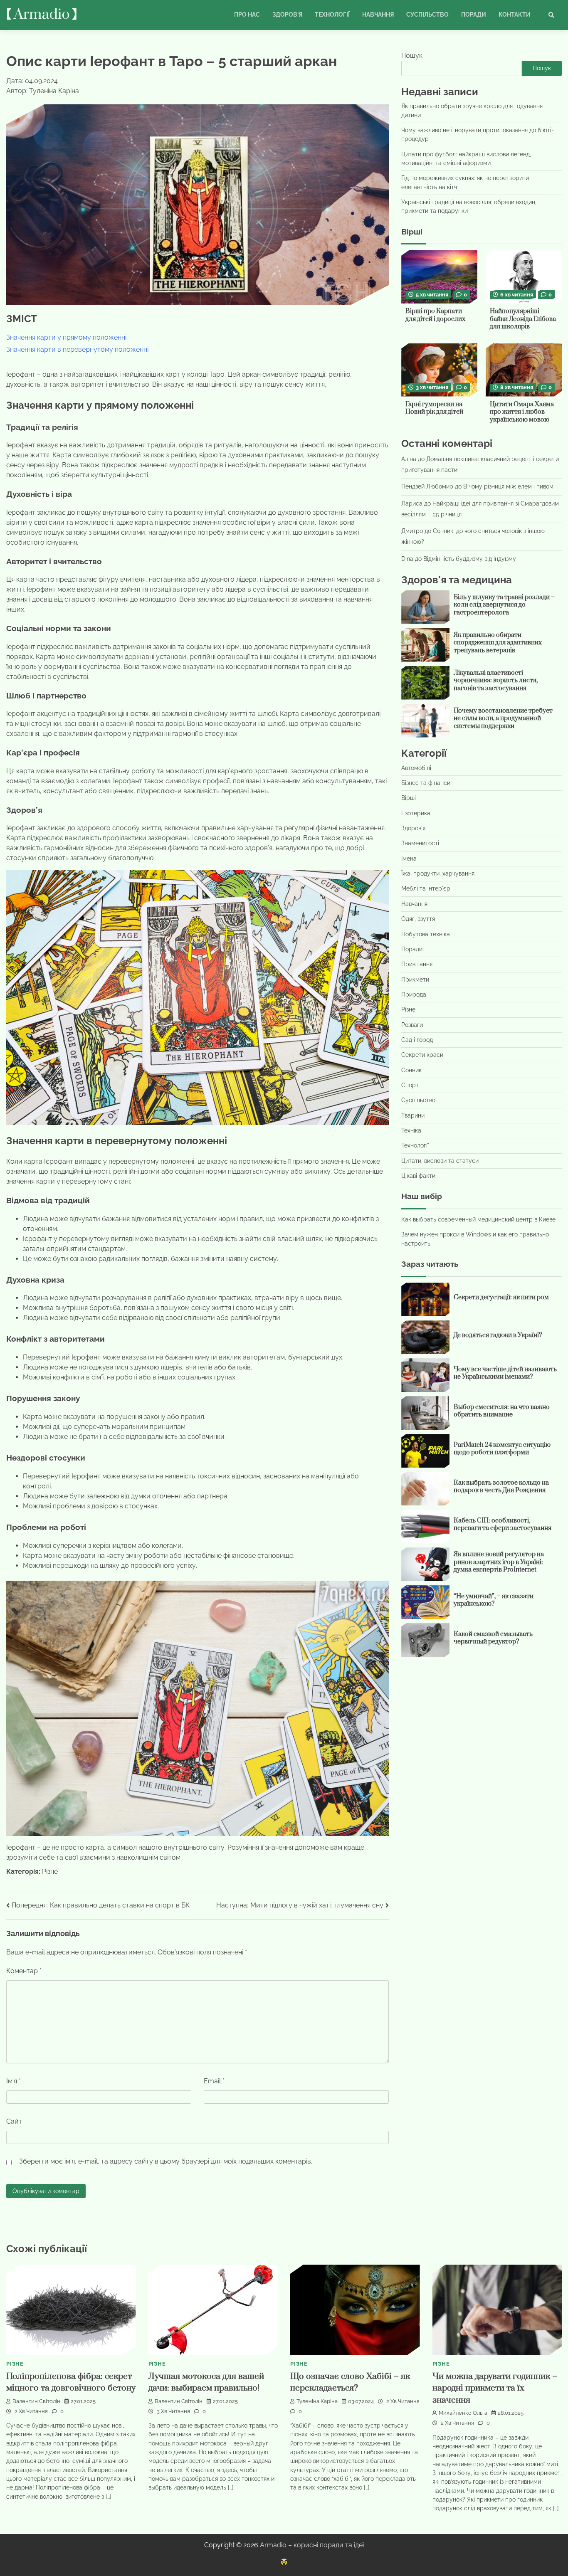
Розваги (412, 1024)
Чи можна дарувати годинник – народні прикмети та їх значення (495, 2388)
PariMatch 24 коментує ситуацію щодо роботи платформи (502, 1448)
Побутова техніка (426, 934)
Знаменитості (420, 843)
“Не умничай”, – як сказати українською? (494, 1600)
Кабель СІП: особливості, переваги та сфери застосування (503, 1524)
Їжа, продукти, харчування (438, 873)
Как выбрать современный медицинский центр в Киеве (478, 1219)
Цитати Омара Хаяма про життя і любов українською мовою (522, 412)
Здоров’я (287, 15)
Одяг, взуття (418, 919)
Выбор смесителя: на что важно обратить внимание (502, 1411)
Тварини (413, 1115)
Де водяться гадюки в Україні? (498, 1335)
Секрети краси (422, 1055)
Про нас (247, 15)
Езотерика (416, 813)
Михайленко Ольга (463, 2413)
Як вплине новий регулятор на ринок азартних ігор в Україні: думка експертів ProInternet (499, 1562)
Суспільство (427, 15)
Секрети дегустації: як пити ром (501, 1297)
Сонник (411, 1070)
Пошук (412, 56)
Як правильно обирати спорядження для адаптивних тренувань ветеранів (498, 642)
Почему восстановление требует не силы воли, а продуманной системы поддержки (503, 718)
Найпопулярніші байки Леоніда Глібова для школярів (523, 319)
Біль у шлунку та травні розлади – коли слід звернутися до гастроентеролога (504, 605)
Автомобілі (416, 767)
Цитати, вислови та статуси (440, 1160)
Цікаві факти (418, 1176)
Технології (332, 15)
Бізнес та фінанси (426, 783)
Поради (474, 15)
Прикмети (415, 979)
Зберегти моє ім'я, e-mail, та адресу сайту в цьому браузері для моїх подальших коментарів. (166, 2161)
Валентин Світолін (36, 2401)
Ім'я (14, 2081)
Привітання (417, 964)
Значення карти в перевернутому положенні (77, 349)
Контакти (515, 15)
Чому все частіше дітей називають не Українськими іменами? (505, 1373)
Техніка (411, 1130)
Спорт (410, 1085)
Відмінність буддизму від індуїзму (470, 558)
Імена (409, 858)
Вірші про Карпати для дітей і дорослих (435, 315)
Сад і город (417, 1040)
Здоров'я (413, 828)
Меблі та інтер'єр (426, 888)
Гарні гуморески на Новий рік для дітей (434, 408)
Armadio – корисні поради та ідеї (312, 2545)
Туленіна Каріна (317, 2401)
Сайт (14, 2121)
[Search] (551, 15)
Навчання (378, 15)
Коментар (24, 1971)
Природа (414, 994)
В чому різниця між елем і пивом (508, 486)
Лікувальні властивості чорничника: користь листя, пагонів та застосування (496, 680)
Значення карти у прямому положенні (66, 337)
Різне (50, 1872)
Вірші (409, 798)
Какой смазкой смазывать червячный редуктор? (493, 1638)
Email (214, 2081)
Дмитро (412, 531)
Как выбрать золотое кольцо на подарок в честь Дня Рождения (501, 1486)
